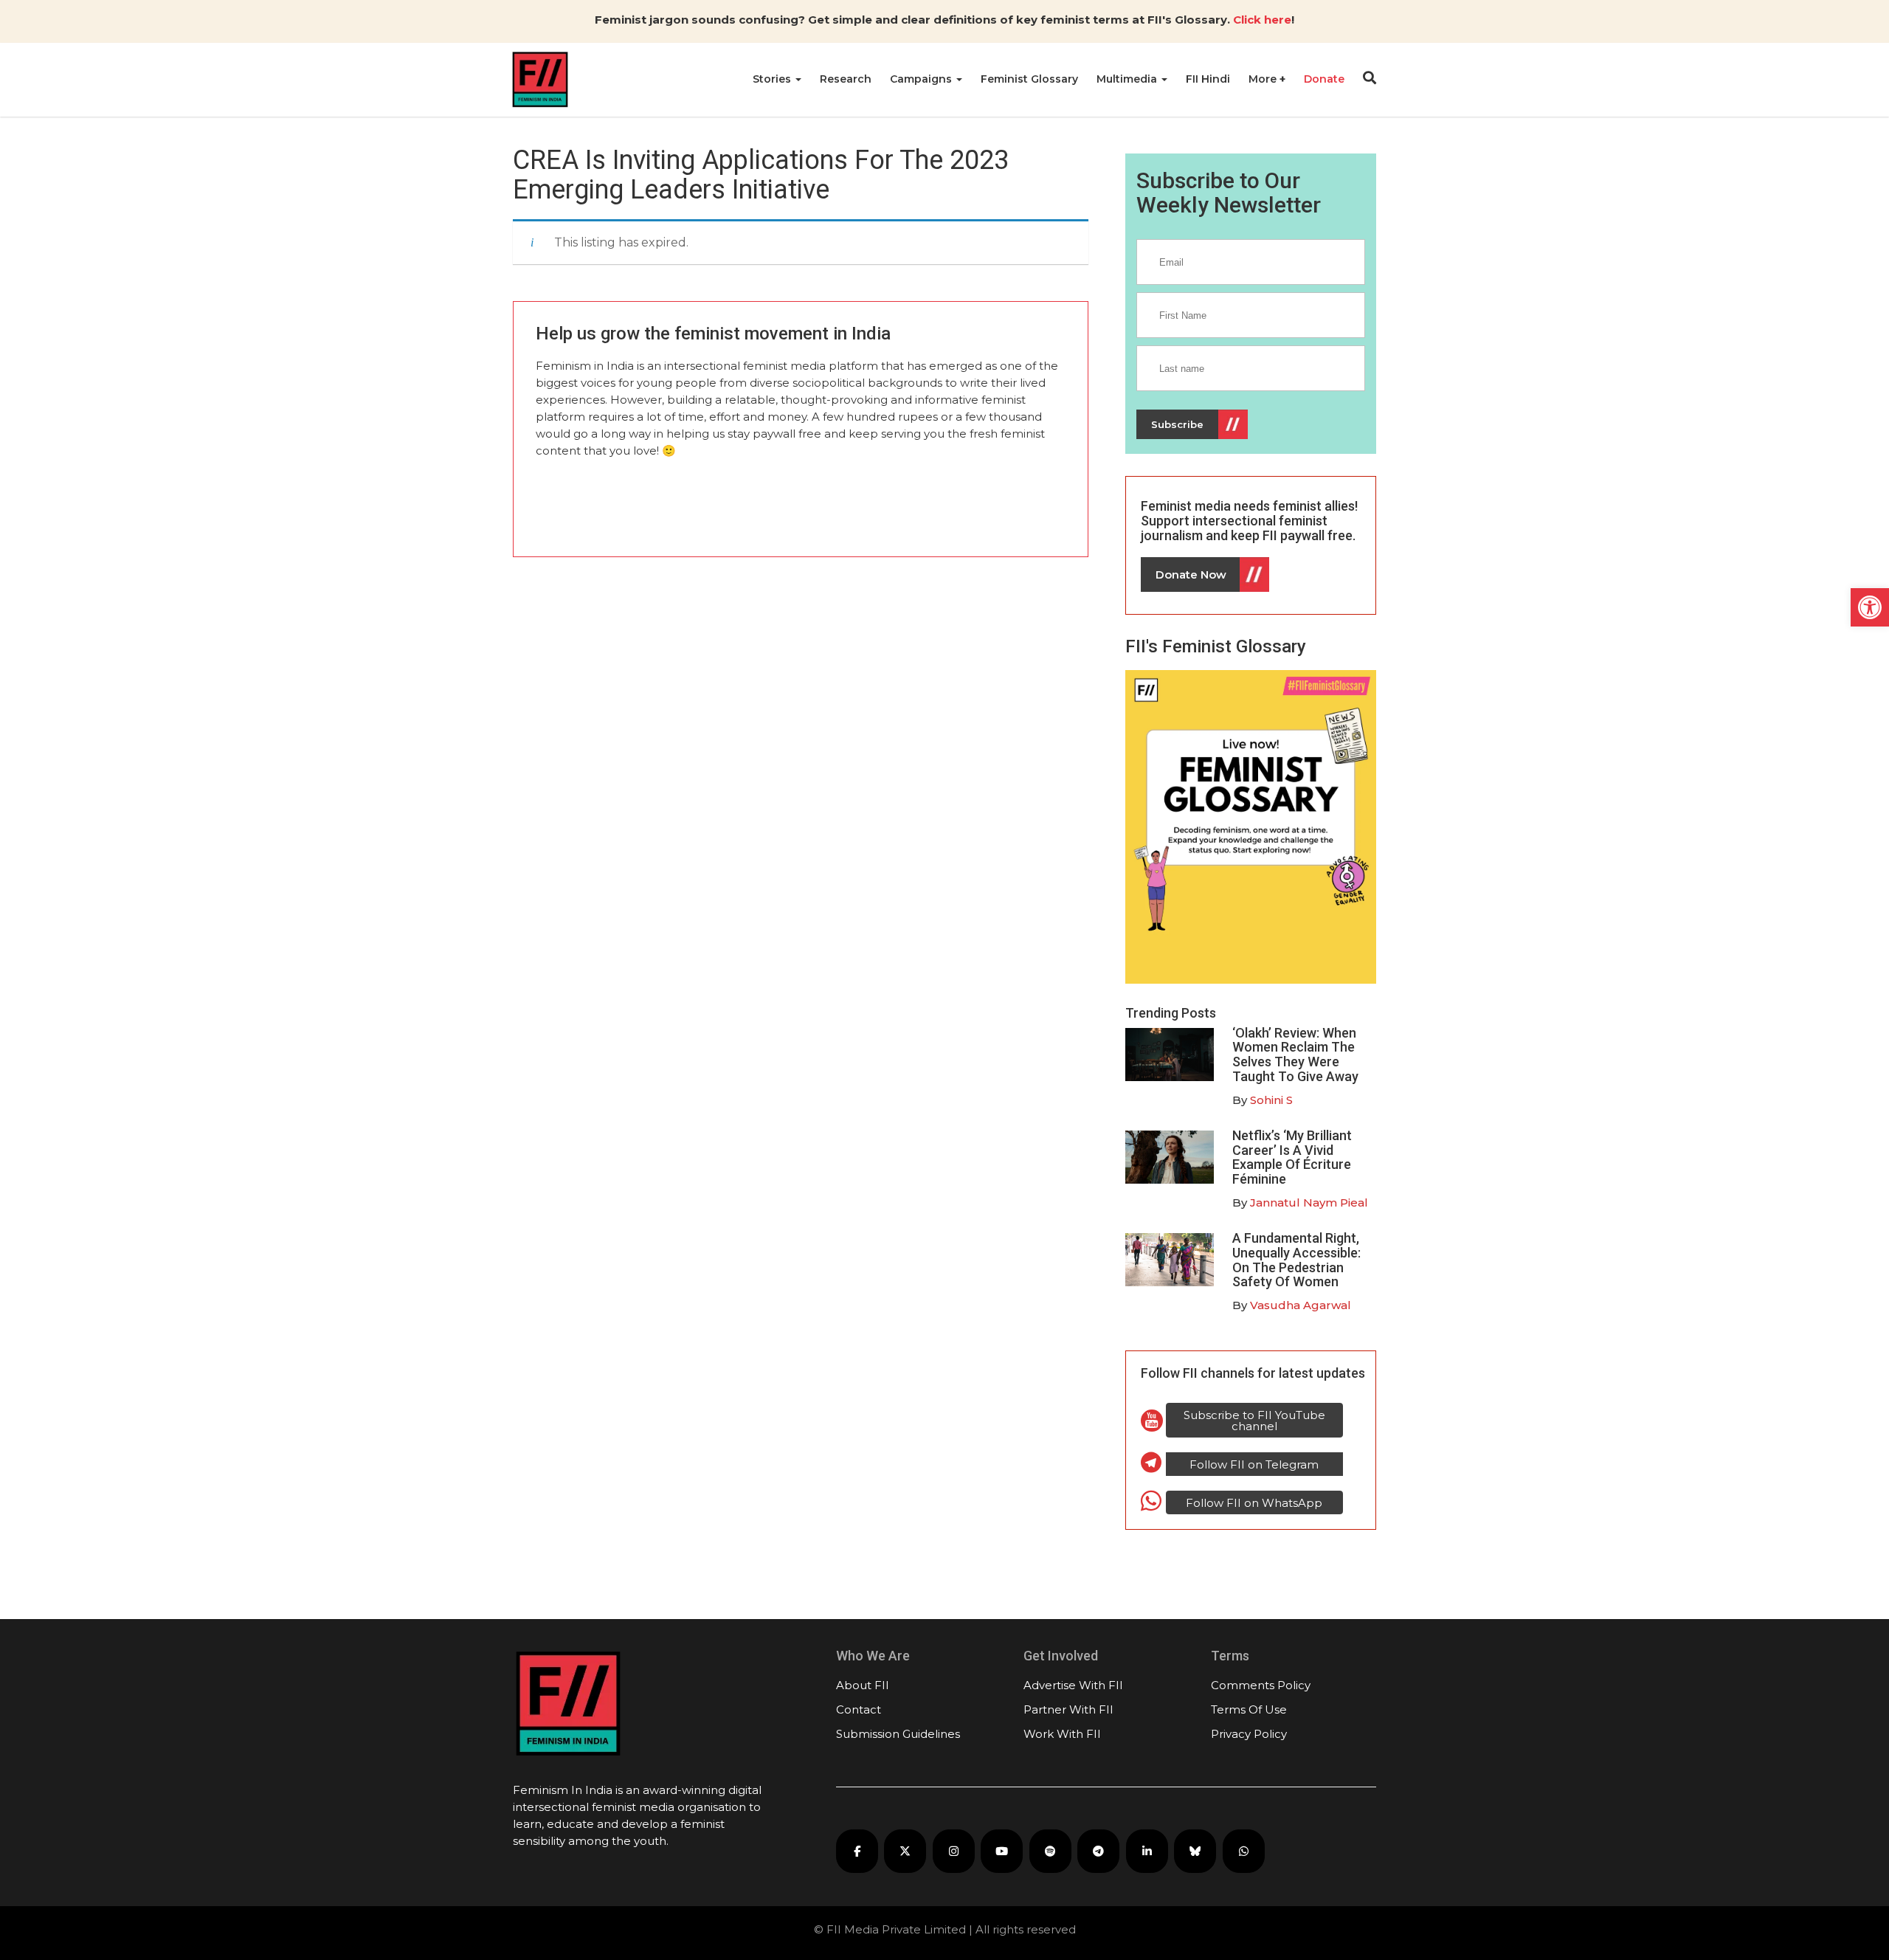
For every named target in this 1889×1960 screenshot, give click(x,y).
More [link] (1264, 79)
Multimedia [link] (1128, 79)
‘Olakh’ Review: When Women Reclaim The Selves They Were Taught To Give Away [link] (1295, 1055)
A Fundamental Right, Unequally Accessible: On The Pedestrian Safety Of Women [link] (1296, 1260)
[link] (1870, 607)
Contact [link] (859, 1709)
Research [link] (846, 79)
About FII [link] (863, 1685)
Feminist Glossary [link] (1029, 79)
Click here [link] (1262, 20)
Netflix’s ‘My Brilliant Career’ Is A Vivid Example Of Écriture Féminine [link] (1292, 1157)
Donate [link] (1324, 79)
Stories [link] (773, 79)
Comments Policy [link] (1261, 1685)
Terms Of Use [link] (1249, 1709)
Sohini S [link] (1271, 1100)
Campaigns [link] (922, 79)
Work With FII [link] (1062, 1734)
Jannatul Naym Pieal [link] (1309, 1202)
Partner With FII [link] (1068, 1709)
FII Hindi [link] (1208, 79)
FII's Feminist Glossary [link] (1216, 646)
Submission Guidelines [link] (898, 1734)
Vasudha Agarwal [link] (1301, 1305)
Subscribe (1177, 424)
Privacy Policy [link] (1249, 1734)
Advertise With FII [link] (1073, 1685)
